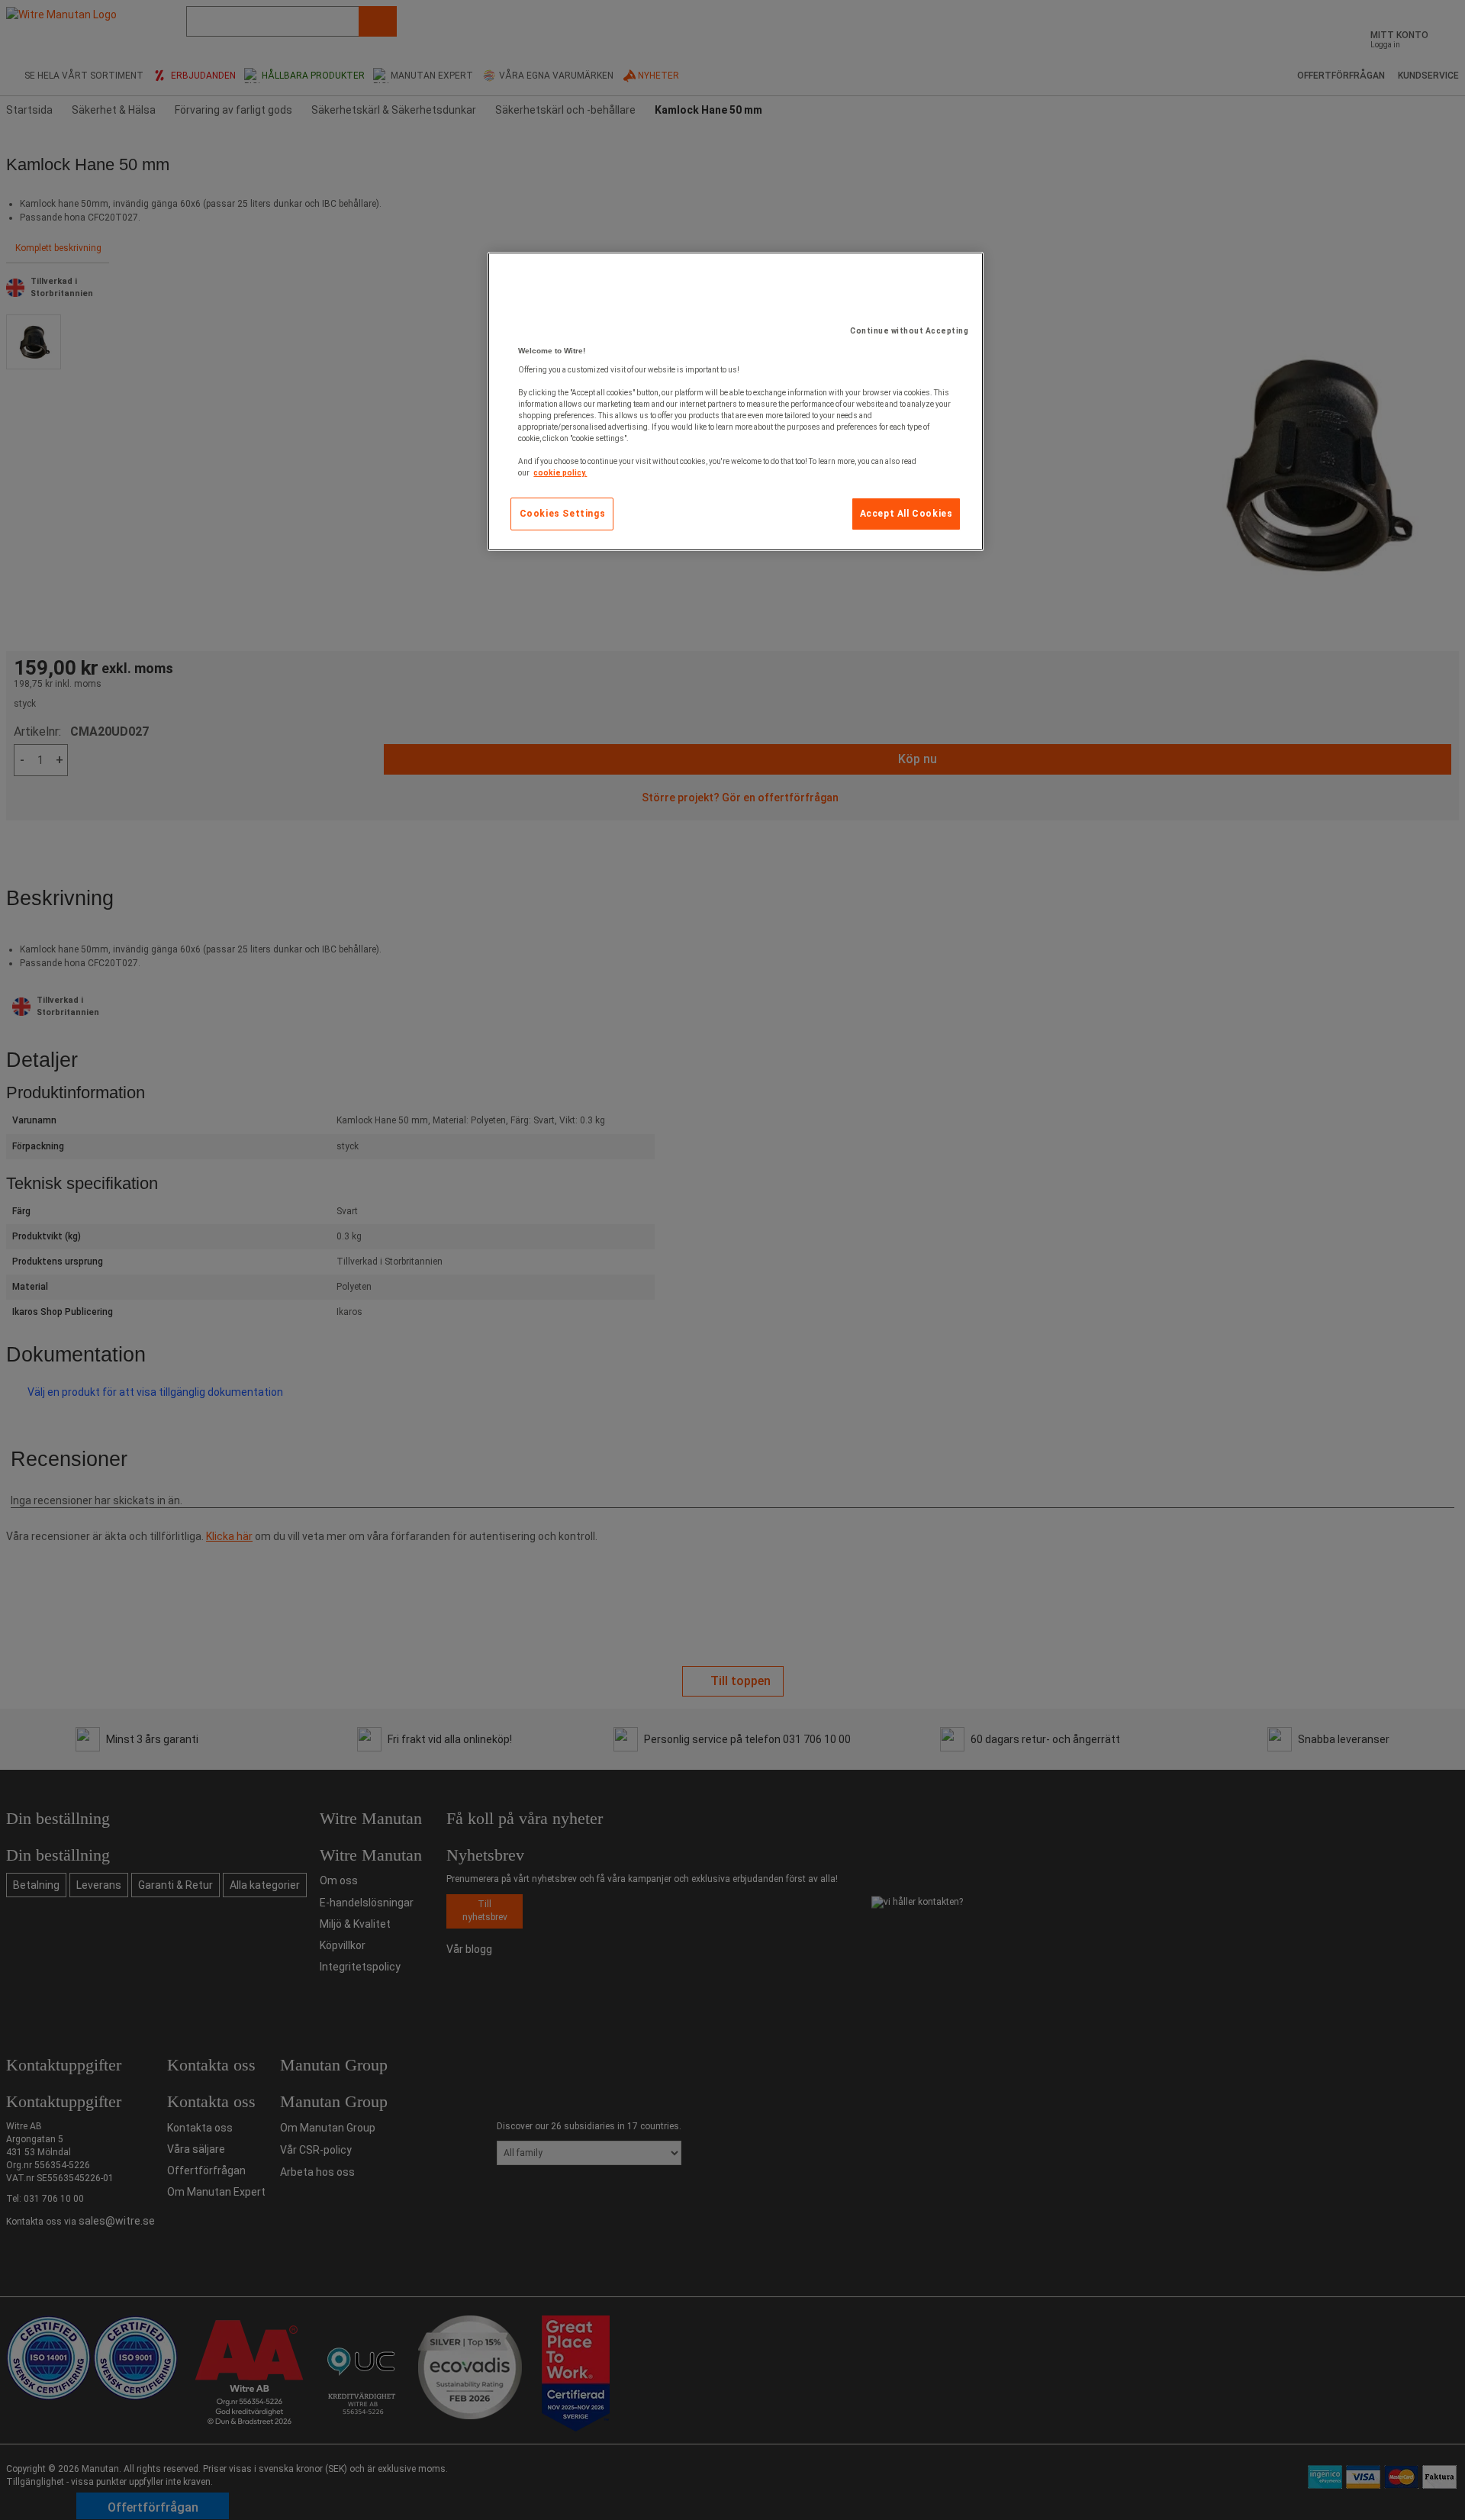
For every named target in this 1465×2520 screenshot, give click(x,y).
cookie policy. (560, 473)
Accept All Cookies (906, 514)
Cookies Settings (563, 514)
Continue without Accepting (909, 331)
